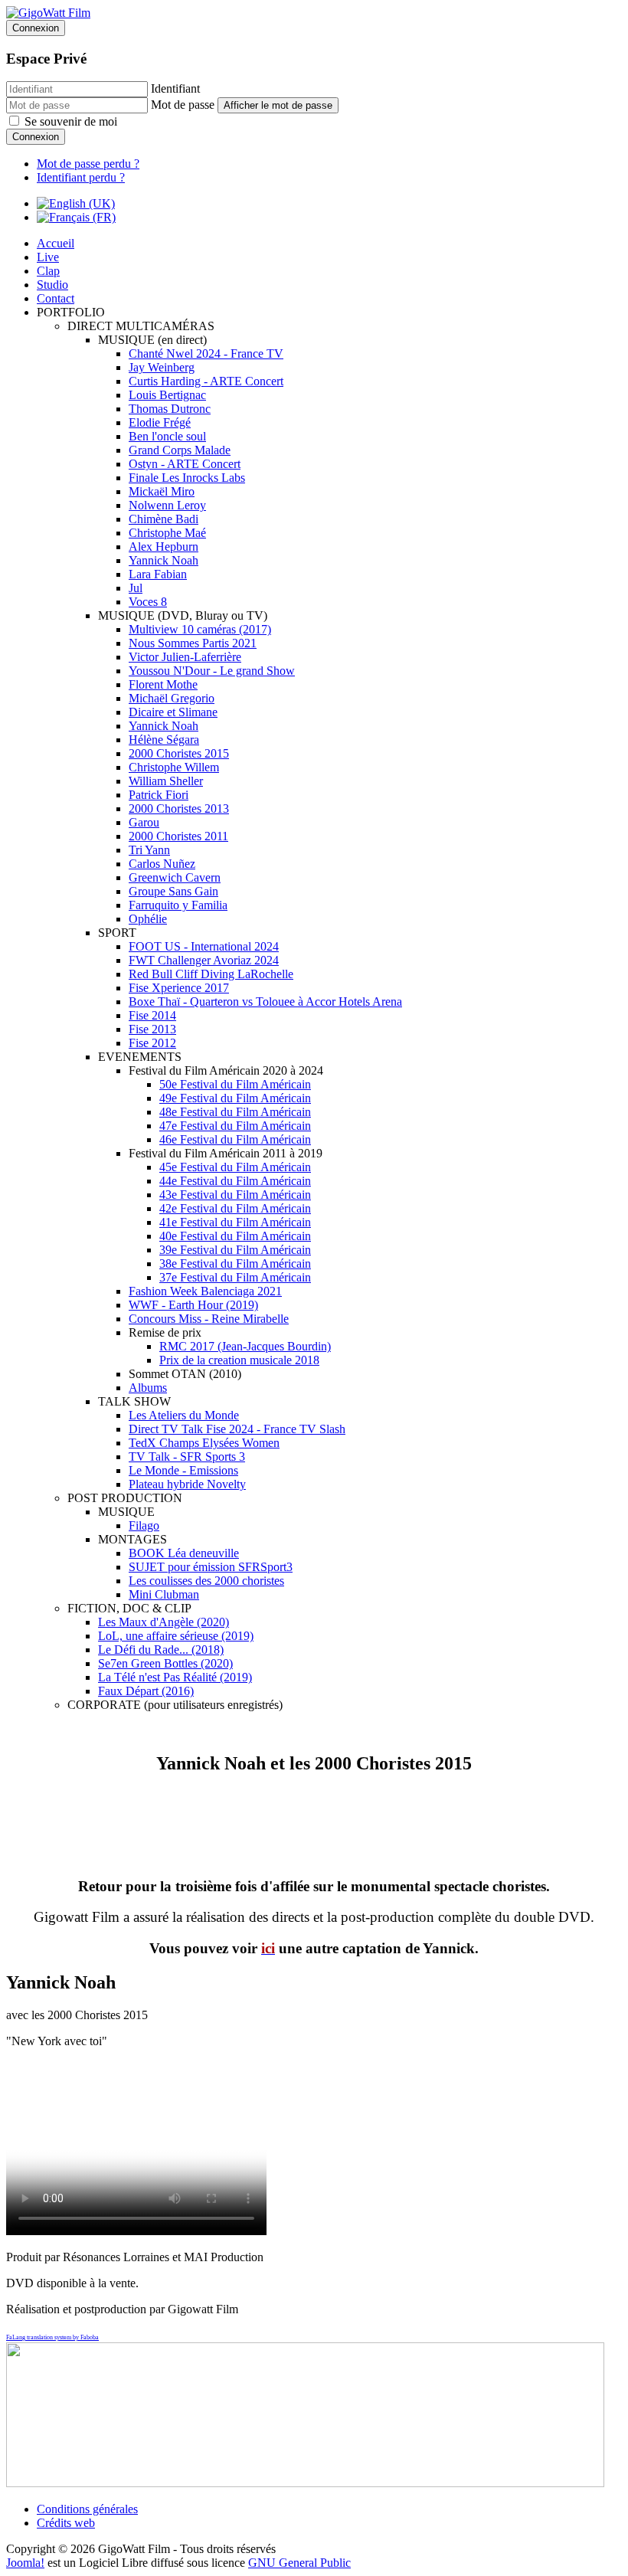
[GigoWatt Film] (48, 13)
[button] (71, 312)
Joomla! (25, 2563)
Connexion (36, 137)
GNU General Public (299, 2563)
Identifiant (175, 88)
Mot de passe (183, 105)
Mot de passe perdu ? (88, 164)
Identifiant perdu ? (81, 177)
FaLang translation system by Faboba (52, 2337)
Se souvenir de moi (71, 121)
